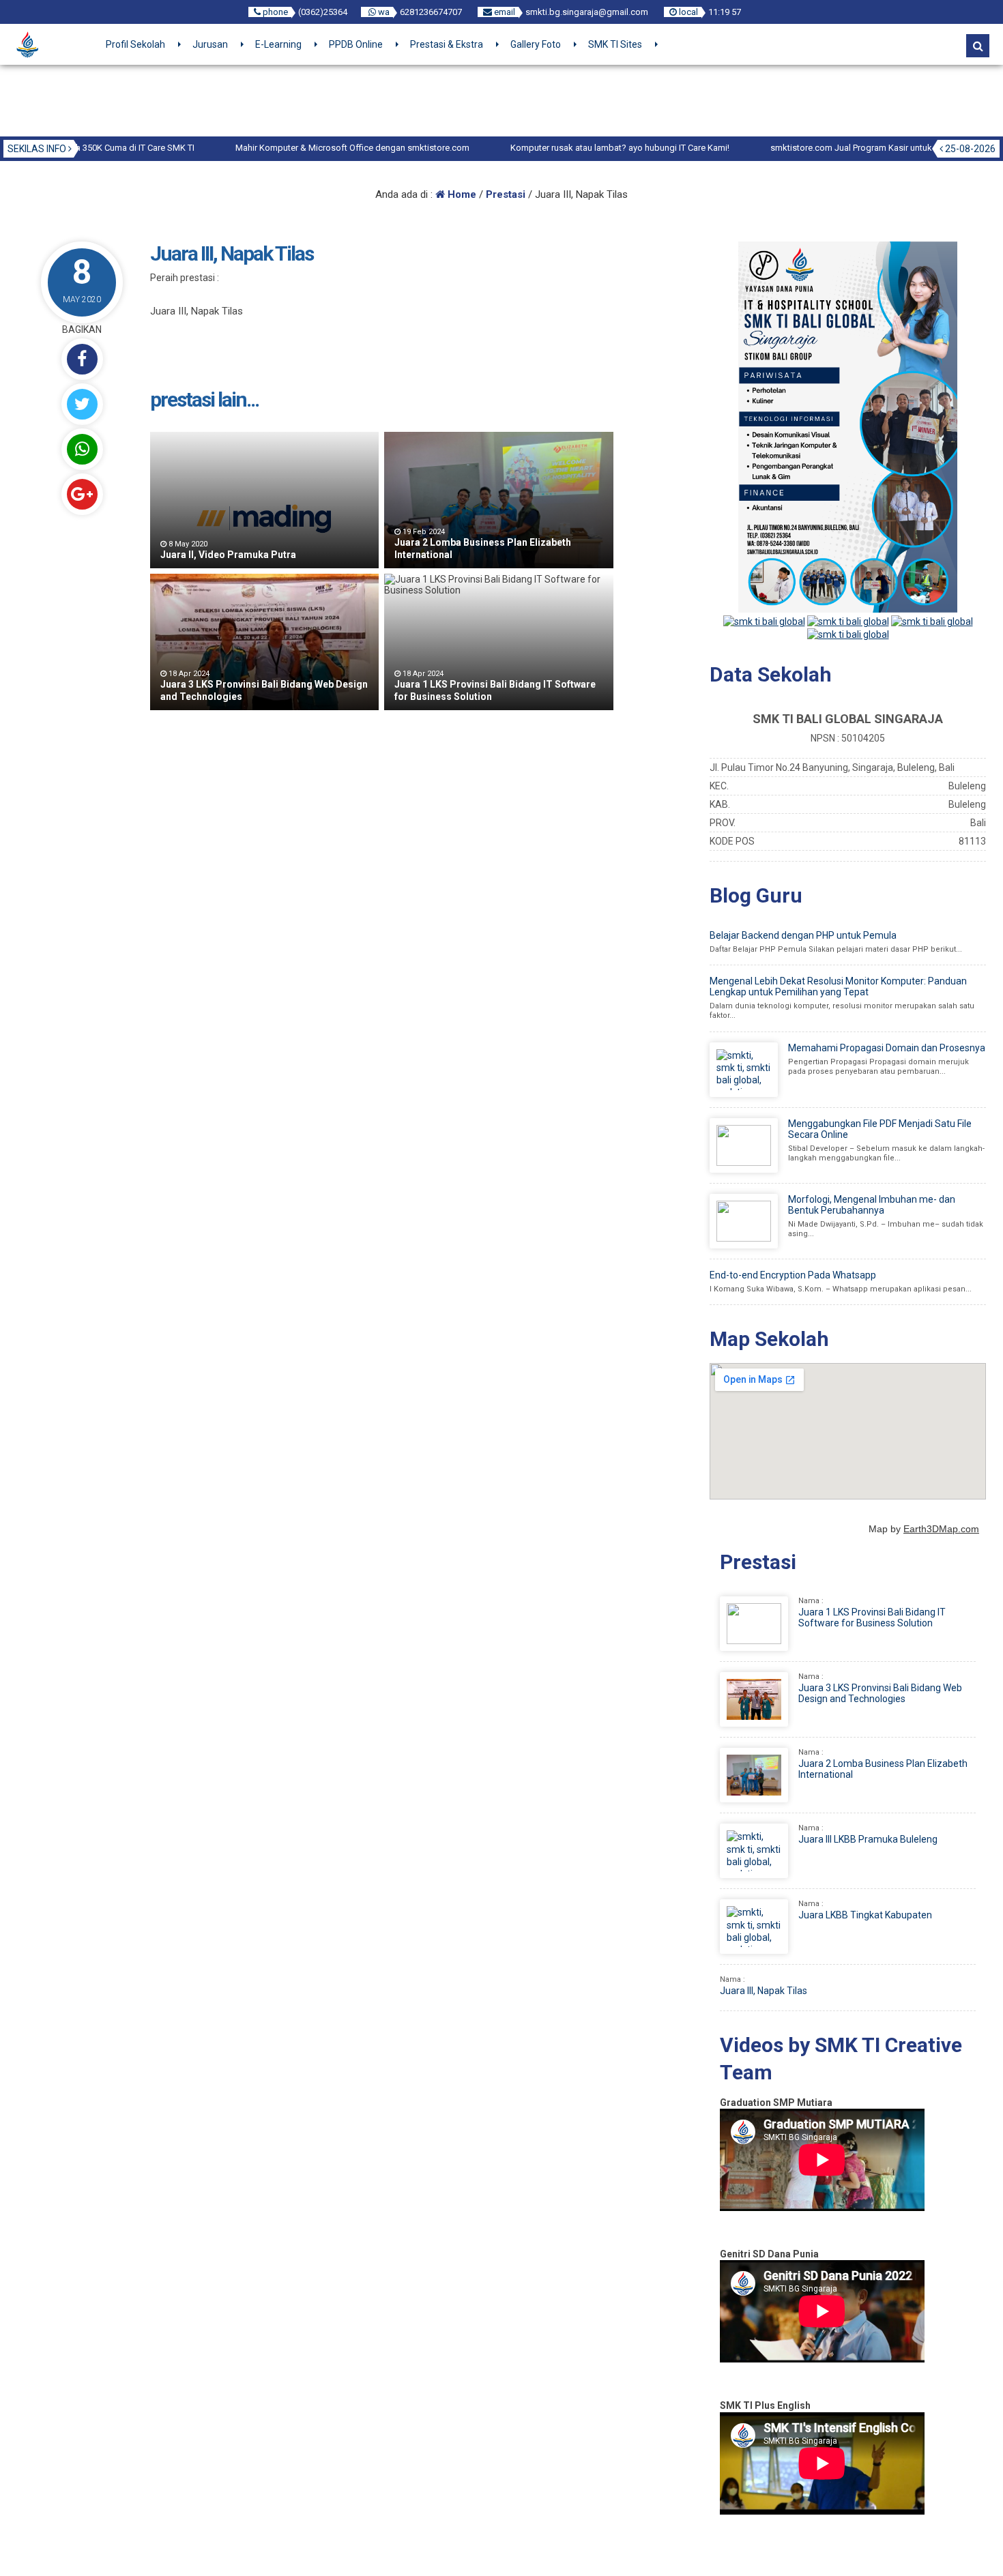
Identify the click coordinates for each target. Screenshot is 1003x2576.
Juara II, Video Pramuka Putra (228, 555)
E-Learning (278, 44)
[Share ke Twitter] (82, 404)
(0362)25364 (323, 12)
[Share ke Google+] (82, 494)
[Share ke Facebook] (82, 359)
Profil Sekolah (135, 44)
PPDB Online (356, 44)
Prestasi (506, 194)
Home (461, 194)
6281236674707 (431, 12)
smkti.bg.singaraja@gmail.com (587, 12)
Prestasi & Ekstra (447, 44)
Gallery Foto (536, 44)
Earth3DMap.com (941, 1529)
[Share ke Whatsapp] (82, 449)
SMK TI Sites (615, 44)
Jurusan (210, 44)
